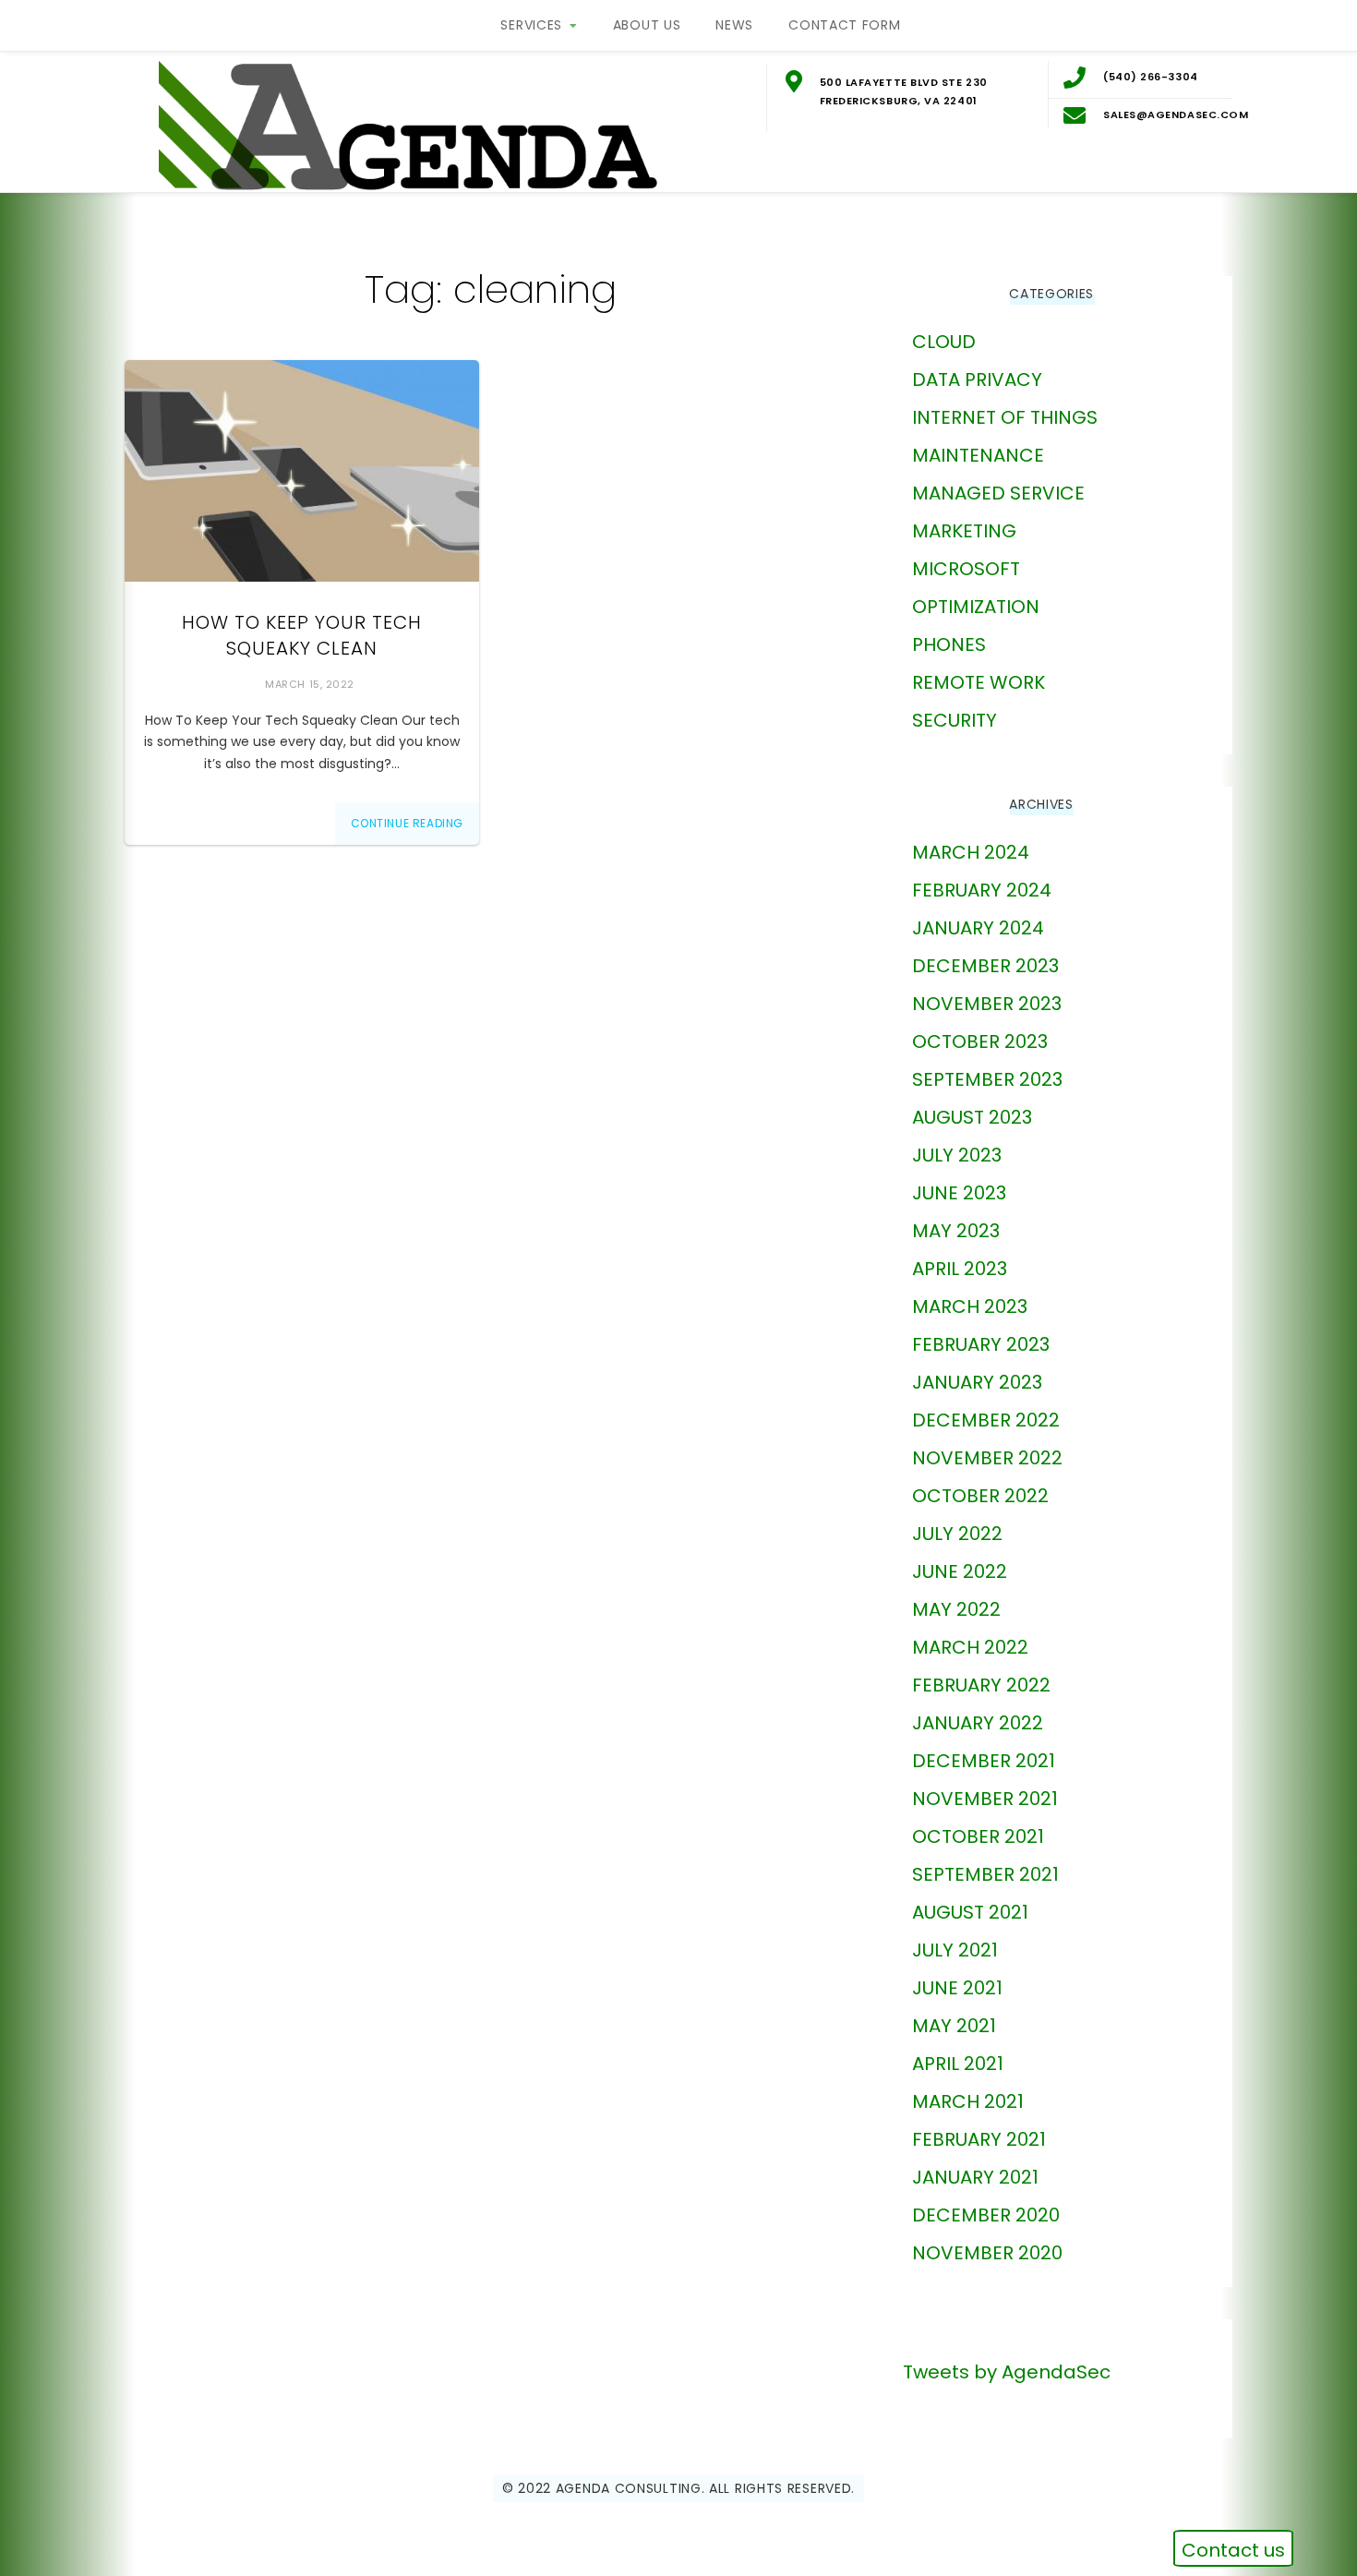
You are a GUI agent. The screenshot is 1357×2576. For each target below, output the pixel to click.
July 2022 (957, 1534)
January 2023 (977, 1382)
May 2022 (956, 1609)
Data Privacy (977, 379)
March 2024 (971, 852)
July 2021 (955, 1950)
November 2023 (987, 1004)
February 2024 (982, 890)
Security (955, 720)
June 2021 (957, 1988)
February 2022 (981, 1685)
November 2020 (987, 2253)
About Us (647, 25)
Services (531, 25)
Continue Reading (408, 823)
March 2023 (970, 1306)
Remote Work (979, 682)
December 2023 (985, 966)
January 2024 (978, 928)
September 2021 (985, 1874)
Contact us (1233, 2550)
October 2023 (980, 1041)
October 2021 (978, 1836)
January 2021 (975, 2177)
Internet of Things (1005, 417)
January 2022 (978, 1723)
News (734, 25)
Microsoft (966, 569)
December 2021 (984, 1761)
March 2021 (968, 2101)
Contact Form (844, 25)
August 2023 (972, 1117)
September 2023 (987, 1079)
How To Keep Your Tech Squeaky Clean (302, 635)
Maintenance (978, 455)
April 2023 (960, 1269)
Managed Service (998, 493)
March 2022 (970, 1647)
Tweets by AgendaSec (1007, 2372)
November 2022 (987, 1458)
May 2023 (956, 1231)
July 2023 (957, 1155)
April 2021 (958, 2064)
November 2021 (985, 1799)
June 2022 (960, 1571)
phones (949, 644)
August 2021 (970, 1912)
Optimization (976, 607)
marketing (964, 531)
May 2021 (954, 2026)
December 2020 (986, 2215)
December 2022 (986, 1420)
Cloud (944, 342)
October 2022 (980, 1496)
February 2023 (981, 1344)
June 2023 (959, 1193)
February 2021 (979, 2139)
